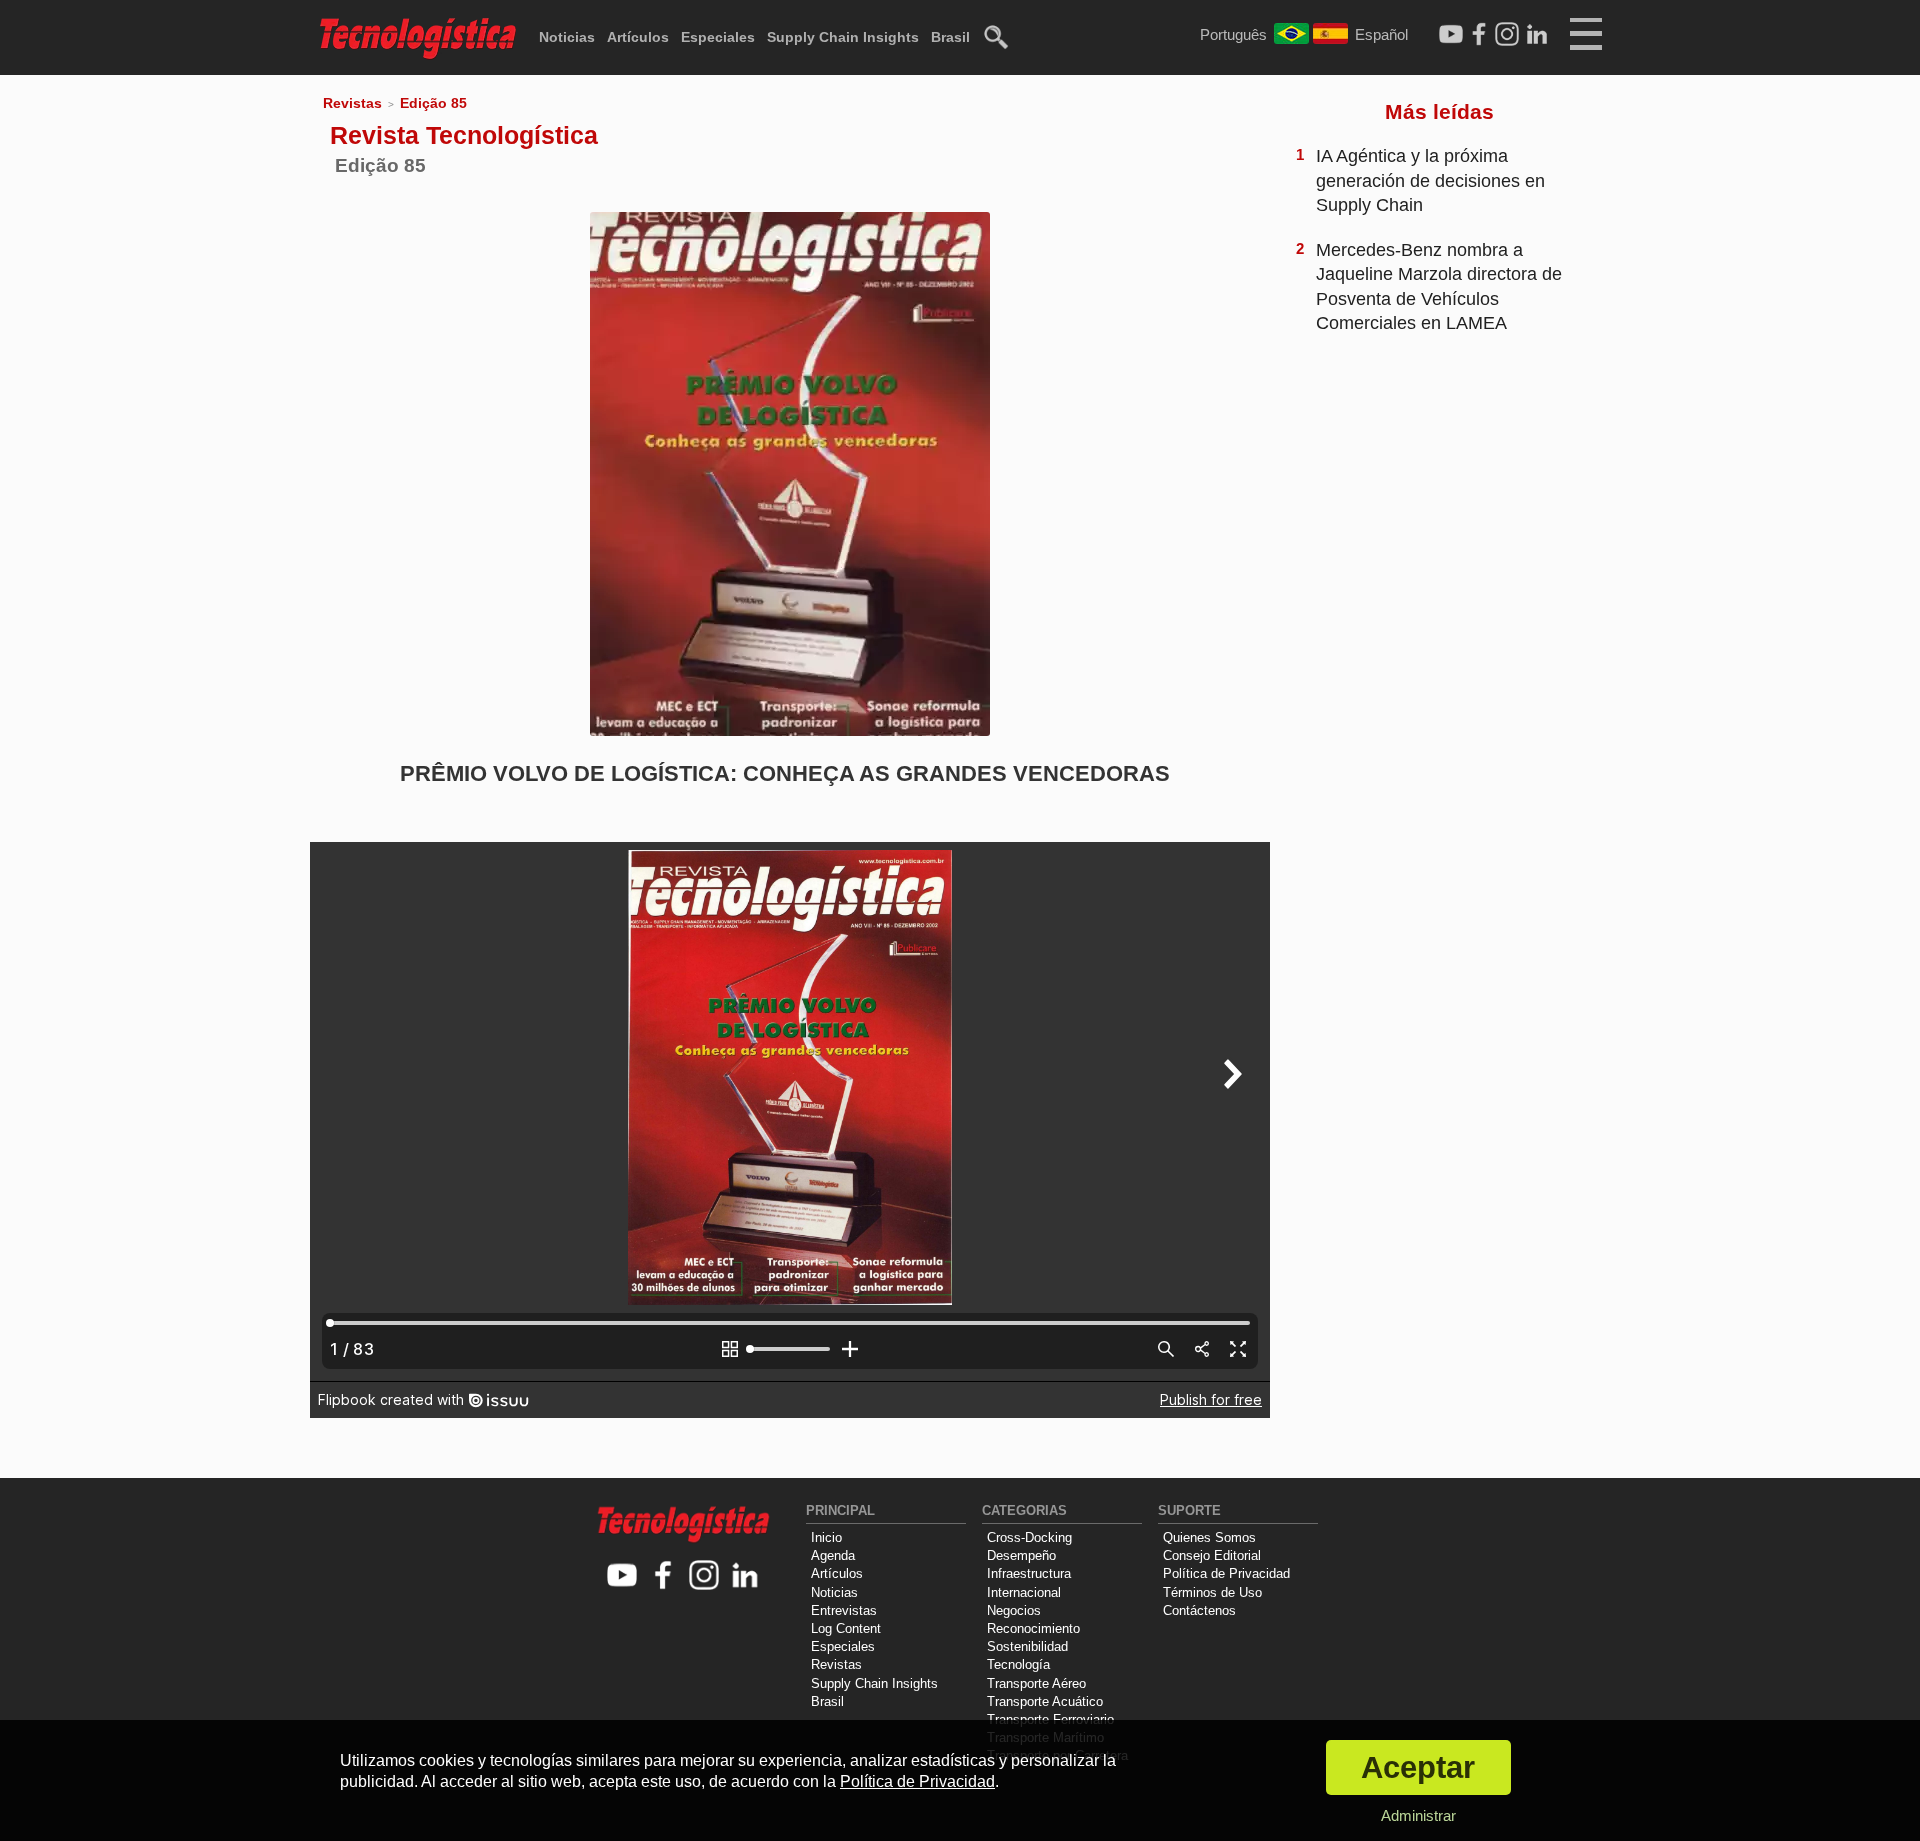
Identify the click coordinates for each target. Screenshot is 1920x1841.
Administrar (1418, 1815)
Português (1233, 34)
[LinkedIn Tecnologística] (1537, 35)
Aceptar (1418, 1767)
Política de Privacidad (1226, 1573)
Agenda (833, 1555)
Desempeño (1021, 1555)
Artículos (638, 37)
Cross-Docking (1029, 1537)
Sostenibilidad (1027, 1646)
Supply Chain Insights (843, 37)
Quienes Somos (1209, 1537)
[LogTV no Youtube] (622, 1576)
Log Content (846, 1628)
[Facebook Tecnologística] (1479, 35)
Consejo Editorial (1212, 1555)
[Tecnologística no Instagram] (704, 1576)
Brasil (950, 37)
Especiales (718, 37)
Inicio (826, 1537)
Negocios (1014, 1610)
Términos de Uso (1212, 1592)
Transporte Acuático (1045, 1701)
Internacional (1024, 1592)
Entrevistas (844, 1610)
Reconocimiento (1033, 1628)
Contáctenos (1199, 1610)
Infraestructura (1029, 1573)
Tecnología (1018, 1664)
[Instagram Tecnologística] (1507, 35)
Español (1381, 34)
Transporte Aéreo (1036, 1683)
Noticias (567, 37)
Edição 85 (433, 103)
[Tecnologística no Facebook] (663, 1576)
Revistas (352, 103)
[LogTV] (1451, 35)
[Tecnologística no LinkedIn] (745, 1576)
